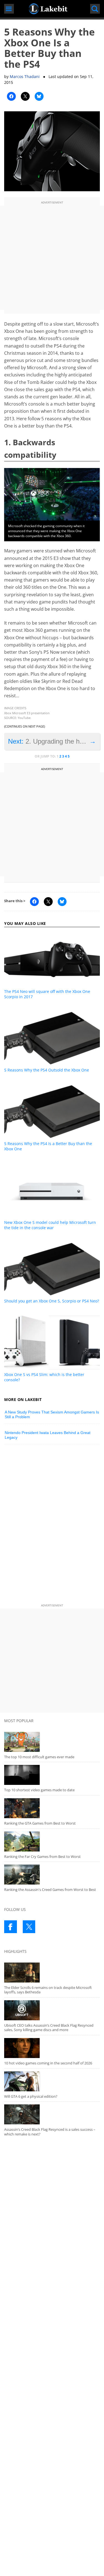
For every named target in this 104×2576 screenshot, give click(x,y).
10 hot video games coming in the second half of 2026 (48, 2063)
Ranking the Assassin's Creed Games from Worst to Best (50, 1890)
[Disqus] (52, 1525)
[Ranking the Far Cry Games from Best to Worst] (52, 1842)
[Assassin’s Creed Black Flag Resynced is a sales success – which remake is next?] (52, 2114)
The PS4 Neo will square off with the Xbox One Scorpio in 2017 (47, 994)
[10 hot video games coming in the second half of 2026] (52, 2048)
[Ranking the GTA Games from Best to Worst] (52, 1808)
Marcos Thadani (25, 76)
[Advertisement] (52, 258)
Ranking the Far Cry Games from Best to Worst (42, 1856)
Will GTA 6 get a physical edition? (31, 2096)
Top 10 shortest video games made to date (39, 1790)
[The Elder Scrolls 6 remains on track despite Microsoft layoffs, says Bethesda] (52, 1973)
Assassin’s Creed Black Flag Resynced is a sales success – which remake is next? (50, 2132)
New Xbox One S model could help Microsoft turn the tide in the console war (50, 1225)
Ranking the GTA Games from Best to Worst (40, 1823)
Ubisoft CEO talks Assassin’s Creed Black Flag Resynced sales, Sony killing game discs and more (49, 2028)
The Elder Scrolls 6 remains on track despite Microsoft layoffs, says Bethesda (48, 1990)
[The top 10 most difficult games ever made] (52, 1742)
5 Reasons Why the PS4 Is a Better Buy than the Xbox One (48, 1146)
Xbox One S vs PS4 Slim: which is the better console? (44, 1377)
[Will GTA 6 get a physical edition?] (52, 2081)
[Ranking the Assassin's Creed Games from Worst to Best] (52, 1875)
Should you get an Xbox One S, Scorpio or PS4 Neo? (52, 1301)
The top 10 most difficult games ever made (39, 1757)
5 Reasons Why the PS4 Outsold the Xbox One (47, 1070)
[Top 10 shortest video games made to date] (52, 1775)
